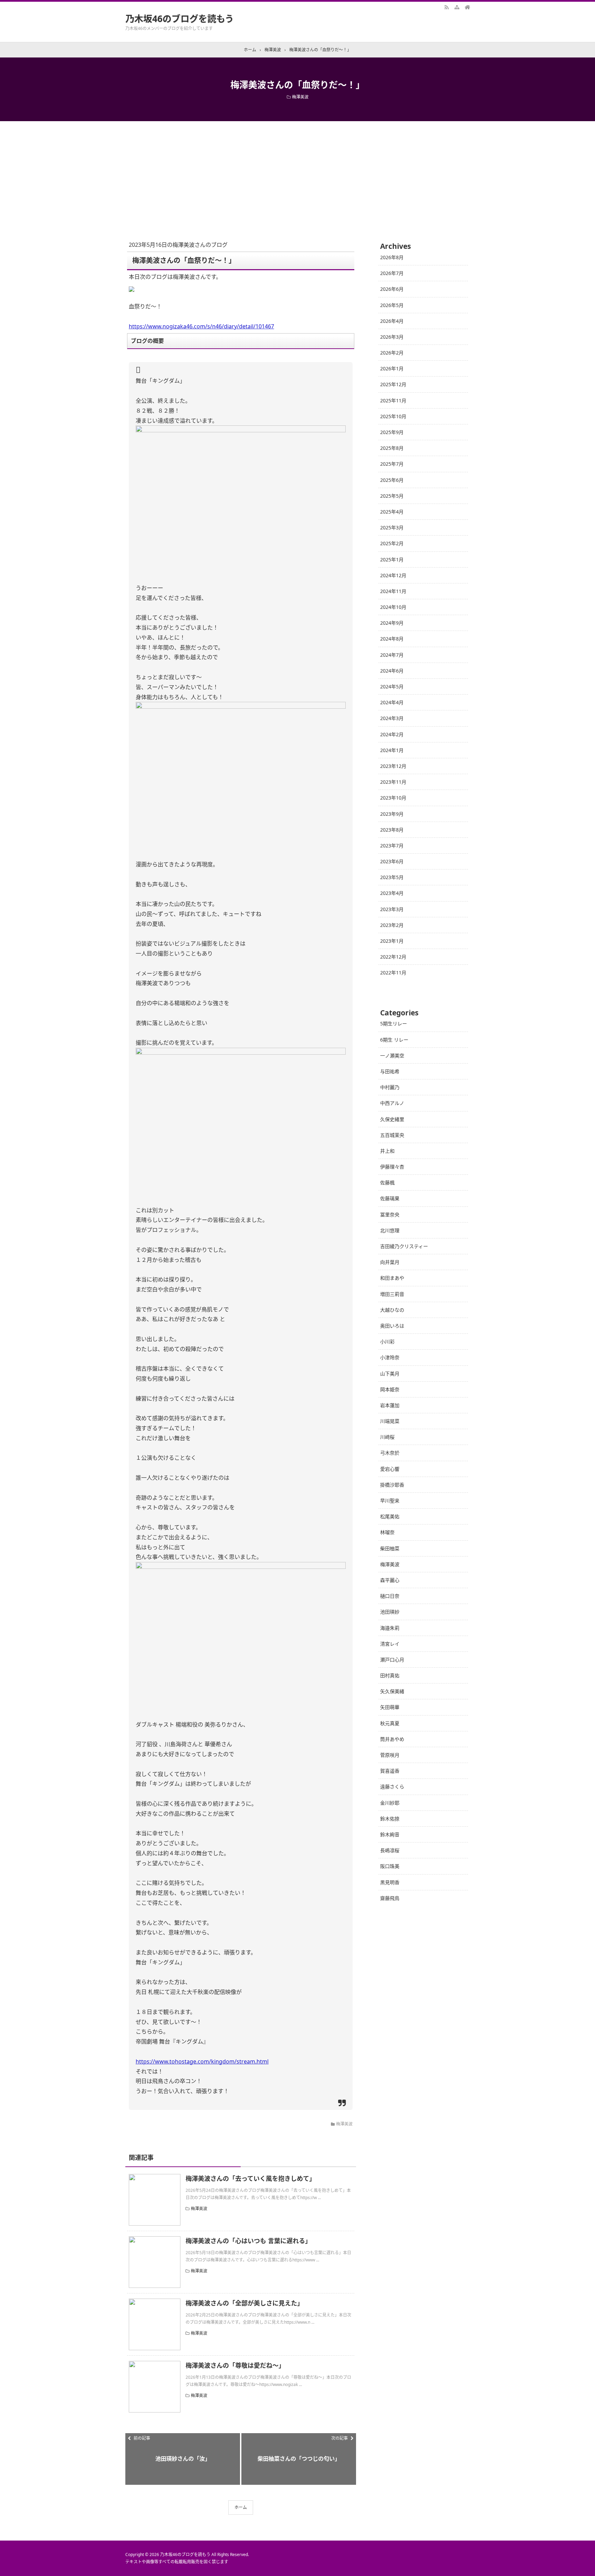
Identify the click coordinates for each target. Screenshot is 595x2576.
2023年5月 (392, 877)
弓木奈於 (390, 1453)
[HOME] (467, 7)
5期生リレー (394, 1023)
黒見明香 (390, 1882)
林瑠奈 (387, 1532)
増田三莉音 (392, 1294)
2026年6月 (392, 289)
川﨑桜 (387, 1437)
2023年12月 (393, 766)
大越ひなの (392, 1310)
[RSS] (447, 7)
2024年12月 (393, 575)
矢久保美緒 (392, 1691)
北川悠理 (390, 1230)
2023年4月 (392, 893)
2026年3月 (392, 337)
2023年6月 (392, 861)
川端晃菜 (390, 1421)
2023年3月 (392, 909)
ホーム (241, 2507)
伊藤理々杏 (392, 1167)
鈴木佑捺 (390, 1819)
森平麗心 (390, 1580)
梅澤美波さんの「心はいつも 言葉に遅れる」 (248, 2241)
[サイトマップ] (457, 7)
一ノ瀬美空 (392, 1055)
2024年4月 (392, 702)
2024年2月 (392, 734)
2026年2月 (392, 353)
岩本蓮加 (390, 1405)
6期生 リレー (394, 1040)
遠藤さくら (392, 1787)
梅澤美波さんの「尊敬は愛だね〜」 (235, 2365)
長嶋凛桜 (390, 1850)
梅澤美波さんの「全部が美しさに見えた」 (244, 2303)
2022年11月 (393, 973)
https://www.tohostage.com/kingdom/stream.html (202, 2061)
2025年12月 (393, 384)
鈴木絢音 (390, 1834)
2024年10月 (393, 607)
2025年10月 (393, 416)
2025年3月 (392, 527)
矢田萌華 (390, 1707)
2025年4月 (392, 512)
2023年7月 (392, 846)
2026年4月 (392, 321)
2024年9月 (392, 623)
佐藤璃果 (390, 1198)
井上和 (387, 1151)
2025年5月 (392, 496)
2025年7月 (392, 464)
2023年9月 (392, 814)
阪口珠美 (390, 1866)
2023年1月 (392, 941)
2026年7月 (392, 273)
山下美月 (390, 1374)
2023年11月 (393, 782)
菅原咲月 (390, 1755)
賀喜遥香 (390, 1771)
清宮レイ (390, 1644)
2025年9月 (392, 432)
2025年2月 (392, 543)
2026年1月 (392, 368)
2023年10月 (393, 798)
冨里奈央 (390, 1215)
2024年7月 (392, 655)
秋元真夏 (390, 1723)
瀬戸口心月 (392, 1660)
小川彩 (387, 1342)
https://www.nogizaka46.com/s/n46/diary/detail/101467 (201, 326)
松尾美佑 (390, 1516)
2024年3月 (392, 718)
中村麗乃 (390, 1087)
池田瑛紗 (390, 1612)
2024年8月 (392, 639)
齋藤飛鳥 (390, 1898)
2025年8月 (392, 448)
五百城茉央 (392, 1135)
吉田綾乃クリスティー (404, 1246)
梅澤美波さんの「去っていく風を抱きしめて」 (250, 2178)
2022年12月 (393, 957)
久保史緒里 (392, 1119)
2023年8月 (392, 830)
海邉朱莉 (390, 1628)
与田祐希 (390, 1071)
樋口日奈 (390, 1596)
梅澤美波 (300, 97)
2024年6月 (392, 671)
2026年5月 (392, 305)
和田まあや (392, 1278)
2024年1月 (392, 750)
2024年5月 (392, 687)
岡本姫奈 (390, 1389)
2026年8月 (392, 257)
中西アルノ (392, 1103)
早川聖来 (390, 1501)
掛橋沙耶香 (392, 1485)
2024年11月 (393, 591)
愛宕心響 (390, 1469)
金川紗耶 (390, 1803)
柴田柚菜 (390, 1548)
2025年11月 (393, 400)
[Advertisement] (297, 173)
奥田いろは (392, 1326)
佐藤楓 (387, 1183)
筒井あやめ (392, 1739)
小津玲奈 (390, 1357)
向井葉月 (390, 1262)
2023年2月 (392, 925)
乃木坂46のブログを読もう (180, 19)
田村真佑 (390, 1675)
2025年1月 (392, 559)
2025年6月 (392, 480)
